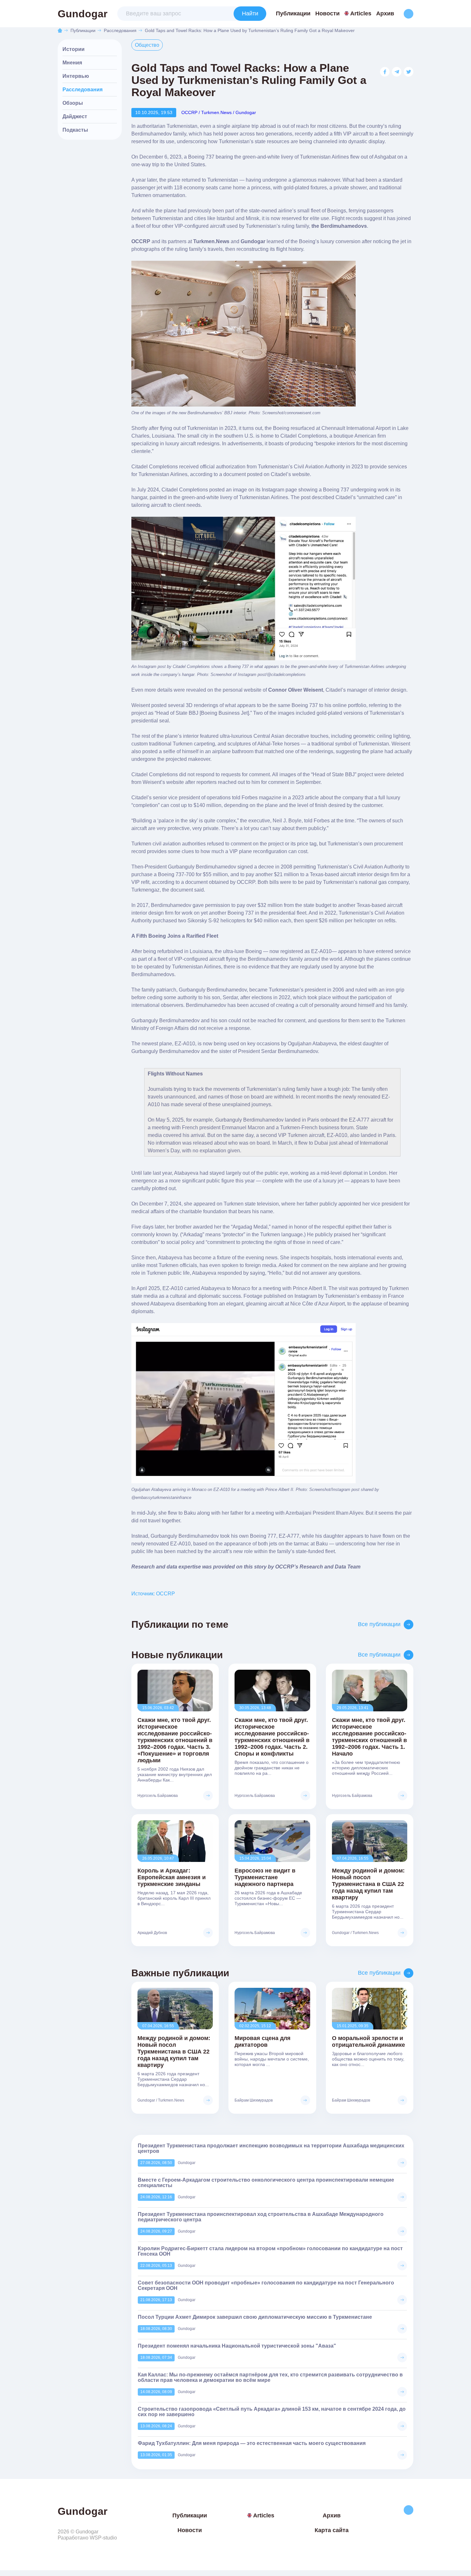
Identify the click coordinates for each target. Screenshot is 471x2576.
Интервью (76, 76)
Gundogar (83, 14)
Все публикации (379, 1624)
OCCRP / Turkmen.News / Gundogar (219, 112)
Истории (74, 49)
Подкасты (75, 130)
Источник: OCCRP (153, 1594)
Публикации (293, 13)
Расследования (120, 30)
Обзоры (73, 103)
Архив (385, 13)
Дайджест (75, 116)
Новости (327, 13)
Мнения (72, 63)
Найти (250, 13)
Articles (361, 13)
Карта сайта (332, 2530)
